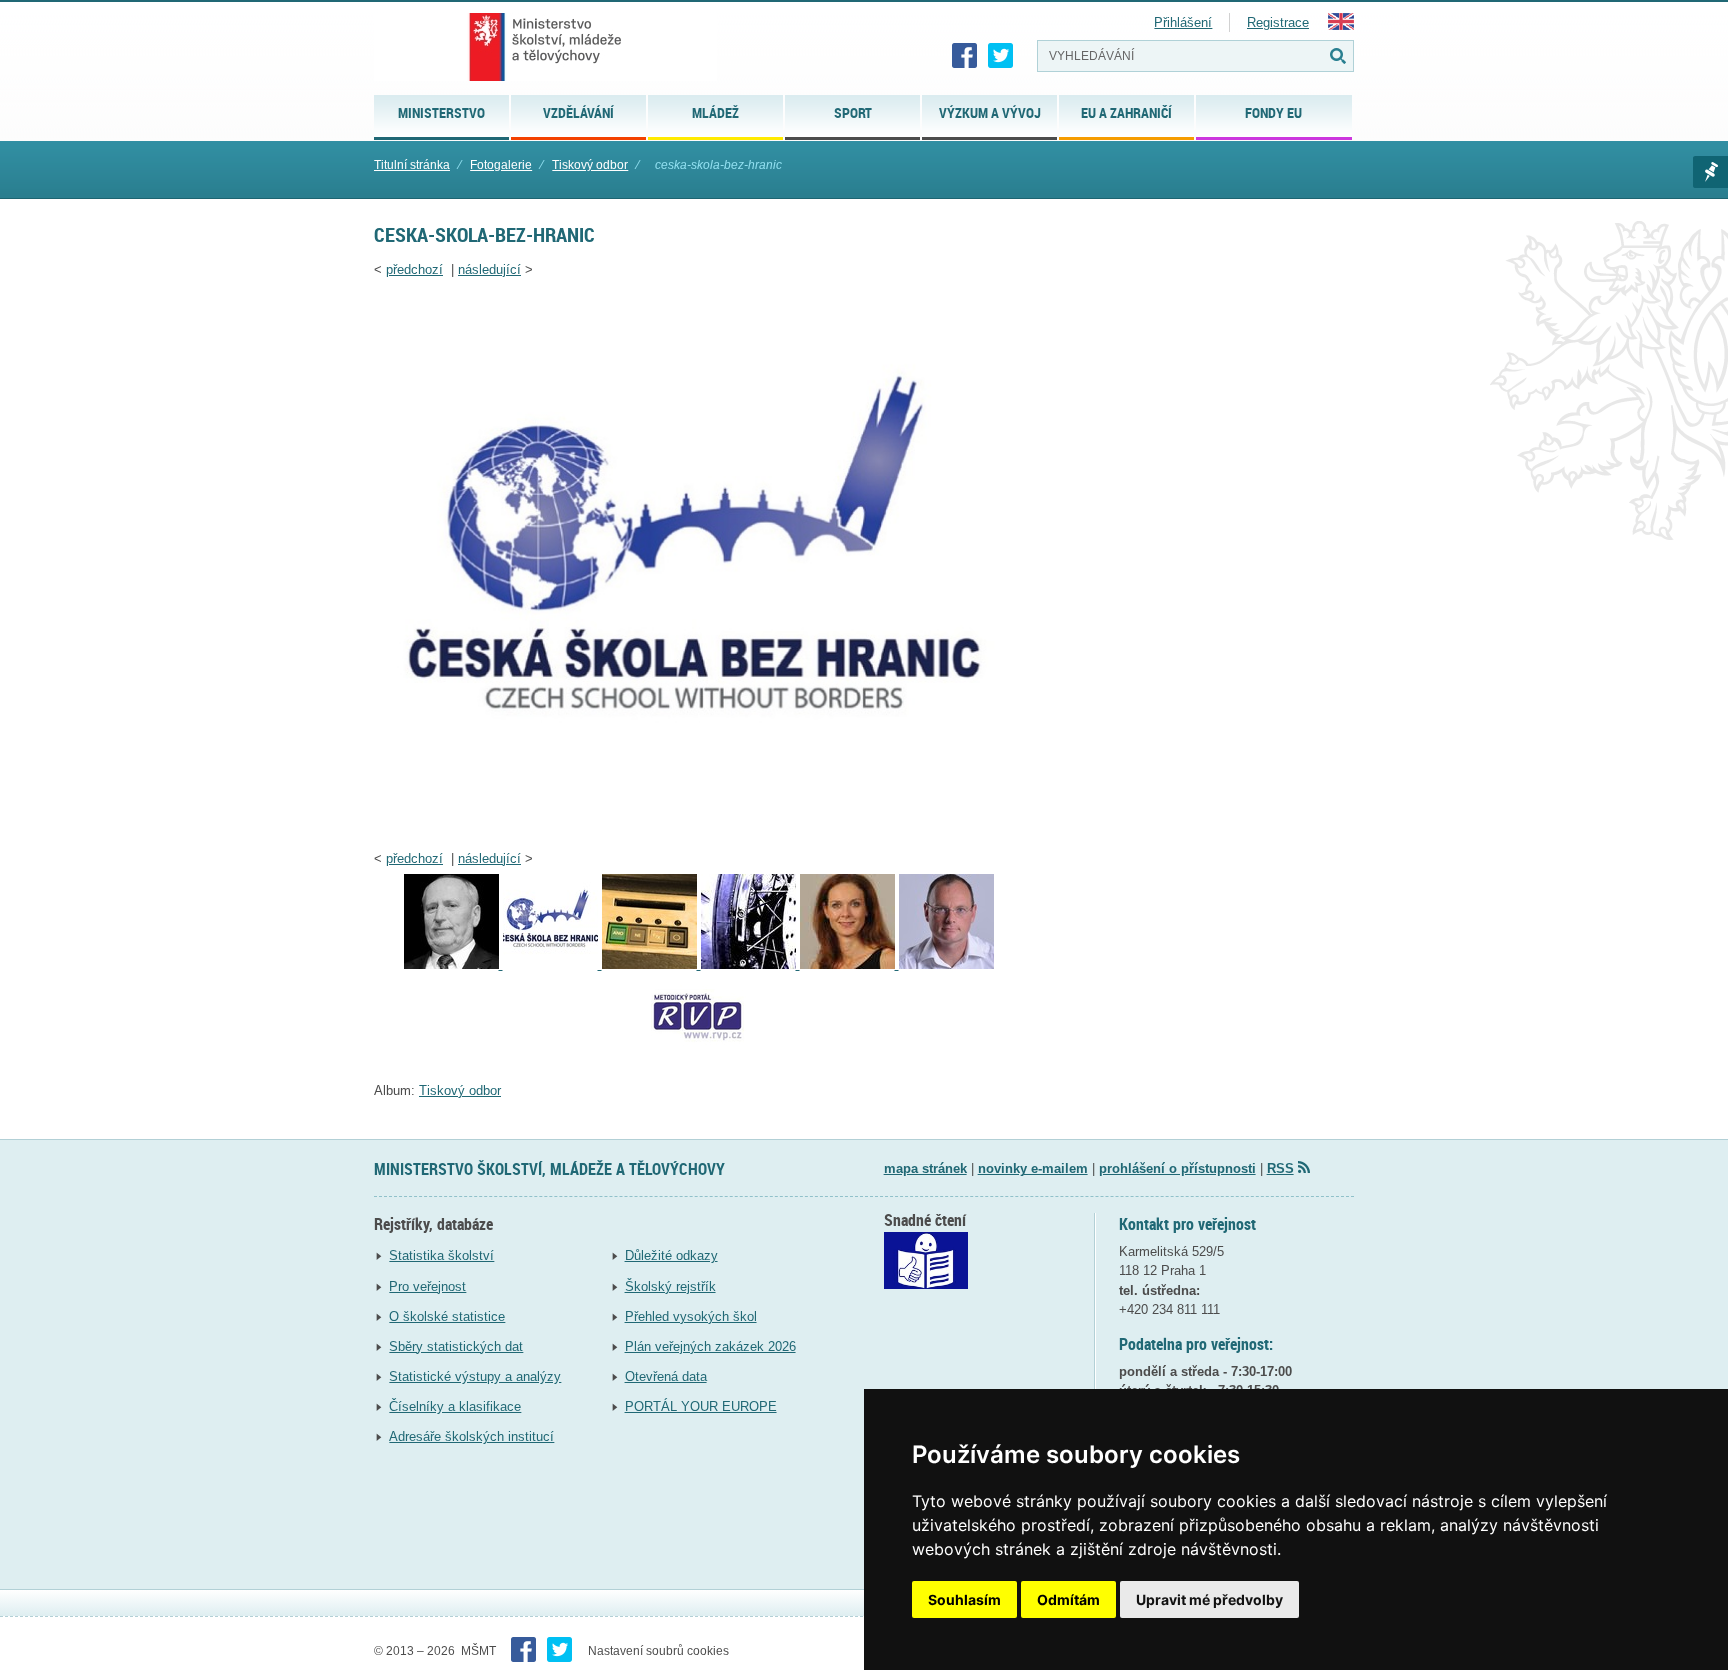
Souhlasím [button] (964, 1599)
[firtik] (453, 964)
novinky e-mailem (1033, 1168)
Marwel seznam (1710, 172)
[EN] (1341, 25)
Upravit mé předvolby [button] (1209, 1599)
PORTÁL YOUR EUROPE (701, 1406)
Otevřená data (666, 1376)
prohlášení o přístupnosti (1177, 1168)
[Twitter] (1001, 56)
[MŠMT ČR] (545, 47)
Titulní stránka (412, 165)
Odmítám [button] (1068, 1599)
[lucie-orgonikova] (849, 964)
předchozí (414, 269)
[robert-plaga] (946, 964)
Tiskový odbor (590, 165)
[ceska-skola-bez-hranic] (698, 832)
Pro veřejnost (427, 1286)
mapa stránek (925, 1168)
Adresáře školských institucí (471, 1436)
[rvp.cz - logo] (698, 1064)
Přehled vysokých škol (691, 1316)
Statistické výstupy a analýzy (475, 1376)
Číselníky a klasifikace (455, 1406)
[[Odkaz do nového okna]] (926, 1284)
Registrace (1278, 22)
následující (489, 269)
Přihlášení (1183, 22)
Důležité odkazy (671, 1255)
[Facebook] (965, 56)
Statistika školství (441, 1255)
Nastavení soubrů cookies (658, 1651)
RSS (1280, 1168)
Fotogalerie (501, 165)
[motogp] (750, 964)
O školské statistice (447, 1316)
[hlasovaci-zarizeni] (651, 964)
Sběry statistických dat (456, 1346)
